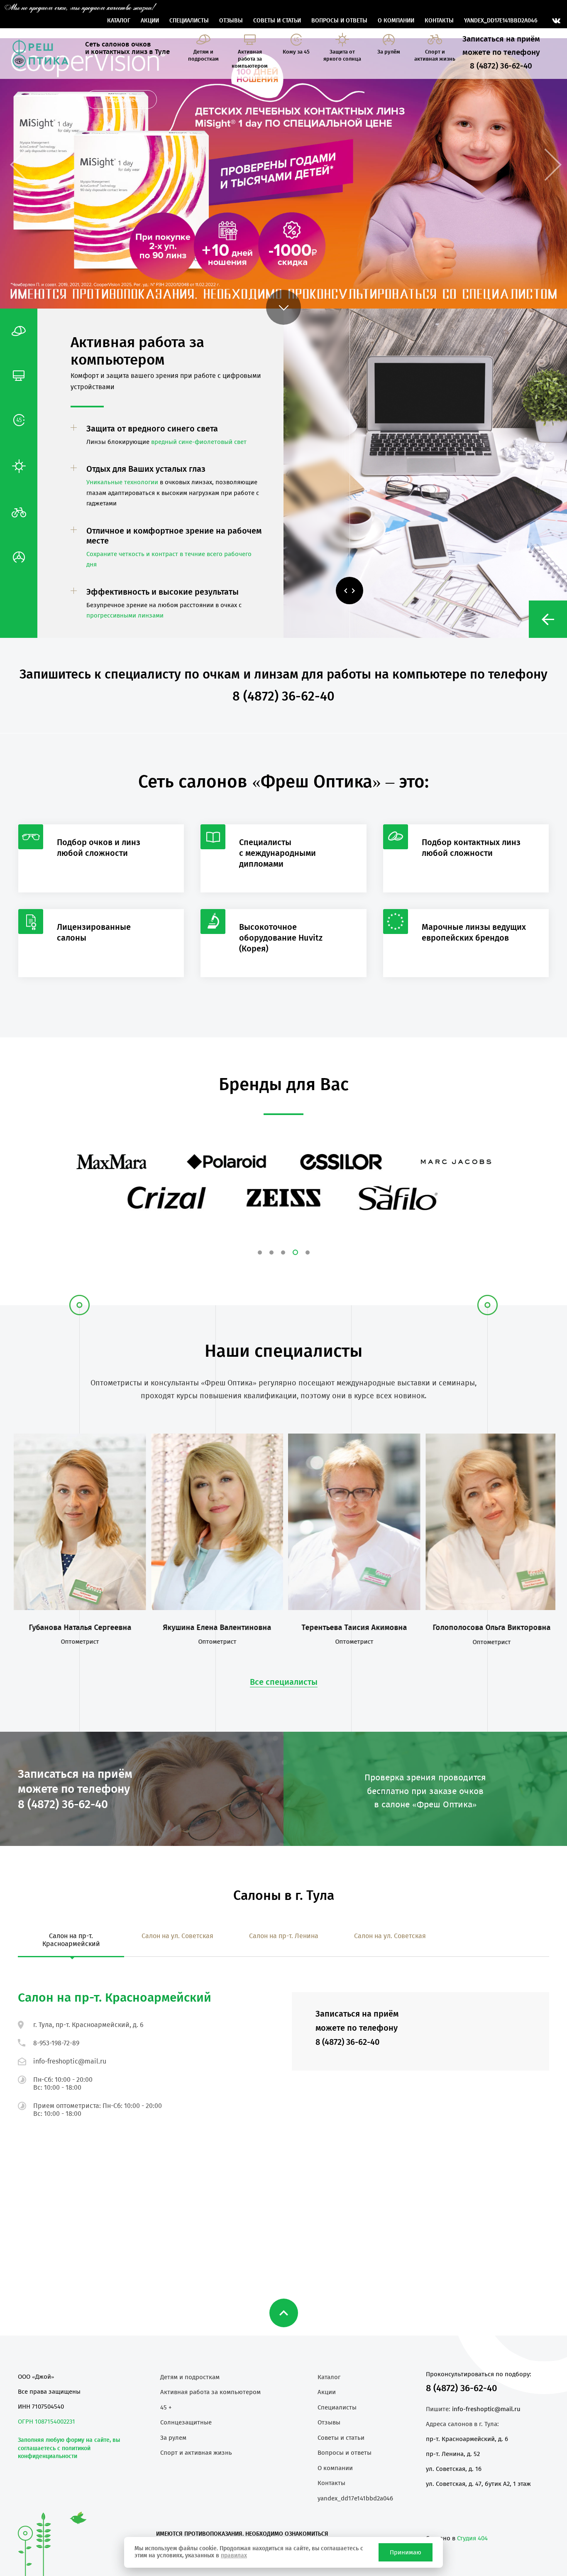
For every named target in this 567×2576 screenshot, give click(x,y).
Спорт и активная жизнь (196, 2453)
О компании (396, 21)
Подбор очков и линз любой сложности (99, 848)
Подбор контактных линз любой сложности (471, 848)
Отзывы (231, 21)
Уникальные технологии (122, 482)
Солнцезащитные (186, 2422)
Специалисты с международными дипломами (277, 853)
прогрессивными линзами (125, 615)
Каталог (119, 21)
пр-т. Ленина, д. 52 (453, 2454)
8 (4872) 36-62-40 (462, 2388)
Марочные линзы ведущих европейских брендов (474, 932)
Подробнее (121, 99)
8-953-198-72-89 (56, 2043)
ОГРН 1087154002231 (46, 2422)
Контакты (439, 21)
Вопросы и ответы (339, 21)
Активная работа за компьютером (210, 2392)
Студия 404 (472, 2538)
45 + (166, 2407)
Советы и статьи (277, 21)
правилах (234, 2555)
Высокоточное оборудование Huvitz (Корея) (281, 938)
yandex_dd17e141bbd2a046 (501, 21)
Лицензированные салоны (94, 932)
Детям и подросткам (190, 2377)
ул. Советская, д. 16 (454, 2469)
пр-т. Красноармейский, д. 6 (467, 2439)
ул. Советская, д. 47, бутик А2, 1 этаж (478, 2484)
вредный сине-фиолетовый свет (199, 442)
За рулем (173, 2438)
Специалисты (189, 21)
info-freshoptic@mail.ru (70, 2061)
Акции (150, 21)
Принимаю (406, 2552)
